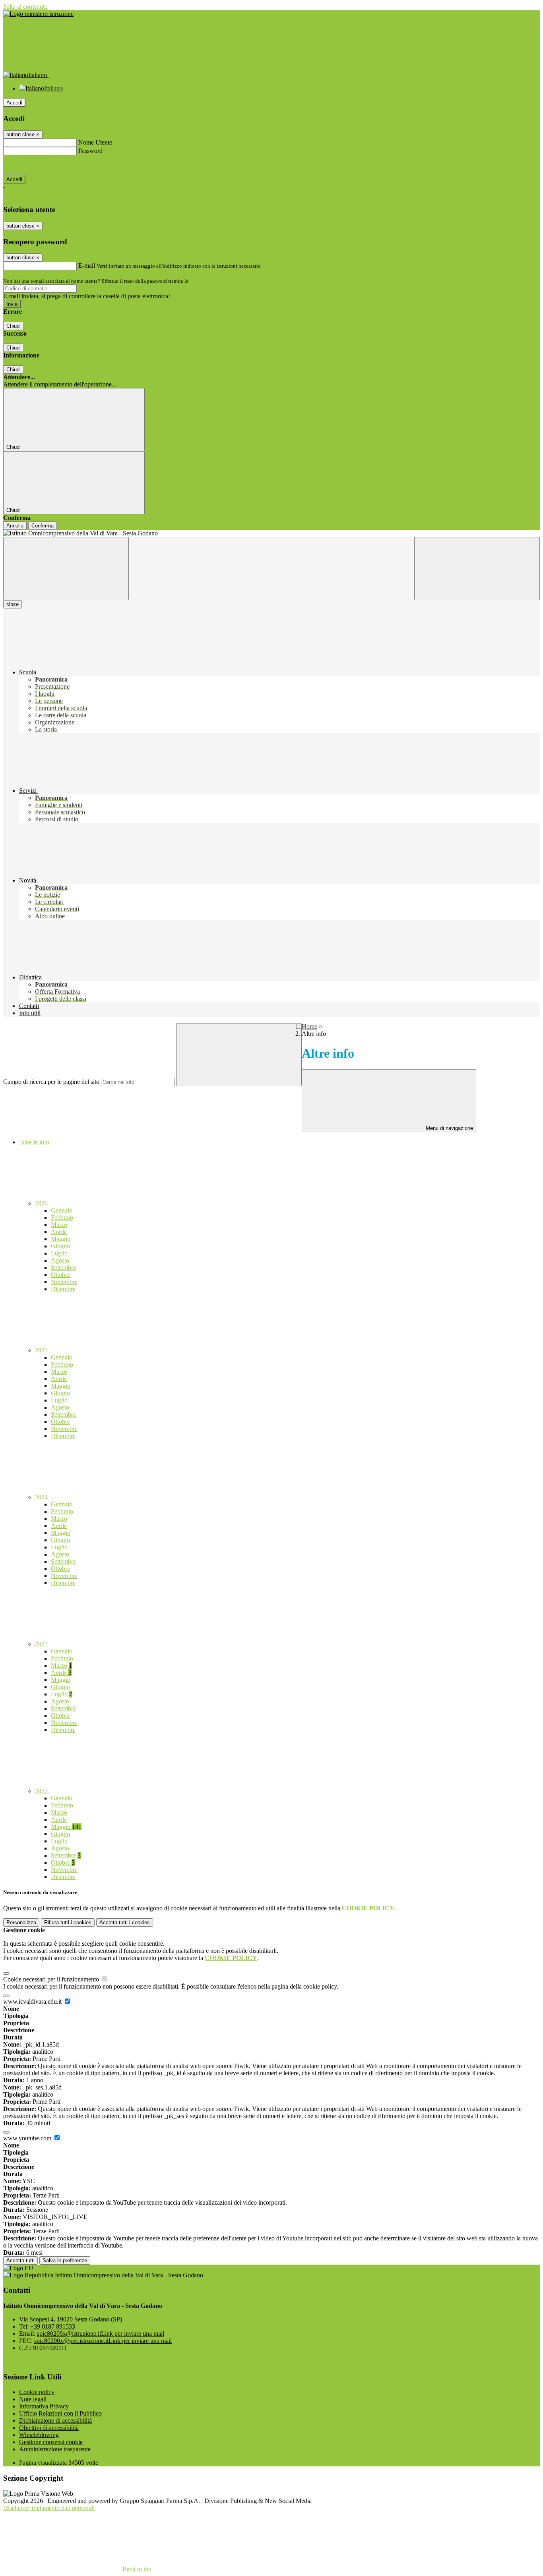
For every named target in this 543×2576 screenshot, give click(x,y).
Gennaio (62, 1210)
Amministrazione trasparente (55, 2449)
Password (90, 151)
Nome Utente (95, 142)
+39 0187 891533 (53, 2326)
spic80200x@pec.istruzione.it (103, 2341)
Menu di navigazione (449, 1128)
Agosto (60, 1260)
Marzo (59, 1225)
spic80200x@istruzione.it (101, 2334)
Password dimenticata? (32, 165)
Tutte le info (34, 1142)
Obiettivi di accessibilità (49, 2428)
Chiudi (14, 326)
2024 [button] (42, 1497)
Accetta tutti (125, 1922)
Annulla (15, 526)
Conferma (43, 526)
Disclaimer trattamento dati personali (49, 2508)
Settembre (63, 1268)
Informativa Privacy (44, 2406)
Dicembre (63, 1289)
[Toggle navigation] (66, 569)
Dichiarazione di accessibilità (55, 2421)
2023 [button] (42, 1644)
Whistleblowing (39, 2435)
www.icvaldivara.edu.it (33, 2002)
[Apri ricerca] (477, 569)
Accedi (14, 103)
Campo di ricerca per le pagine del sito (51, 1082)
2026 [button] (42, 1203)
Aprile (59, 1232)
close (13, 604)
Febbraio (62, 1218)
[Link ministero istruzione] (38, 14)
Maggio (61, 1239)
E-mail (87, 266)
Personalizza (21, 1922)
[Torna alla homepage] (271, 533)
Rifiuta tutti (68, 1922)
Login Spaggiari (207, 281)
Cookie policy (37, 2392)
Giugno (60, 1246)
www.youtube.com (28, 2138)
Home (309, 1026)
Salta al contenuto (25, 7)
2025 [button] (42, 1350)
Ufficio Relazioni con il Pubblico (60, 2413)
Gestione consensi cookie (51, 2442)
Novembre (64, 1282)
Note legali (33, 2399)
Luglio (59, 1253)
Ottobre (60, 1275)
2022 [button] (42, 1791)
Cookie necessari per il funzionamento (52, 1979)
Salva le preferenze (65, 2260)
